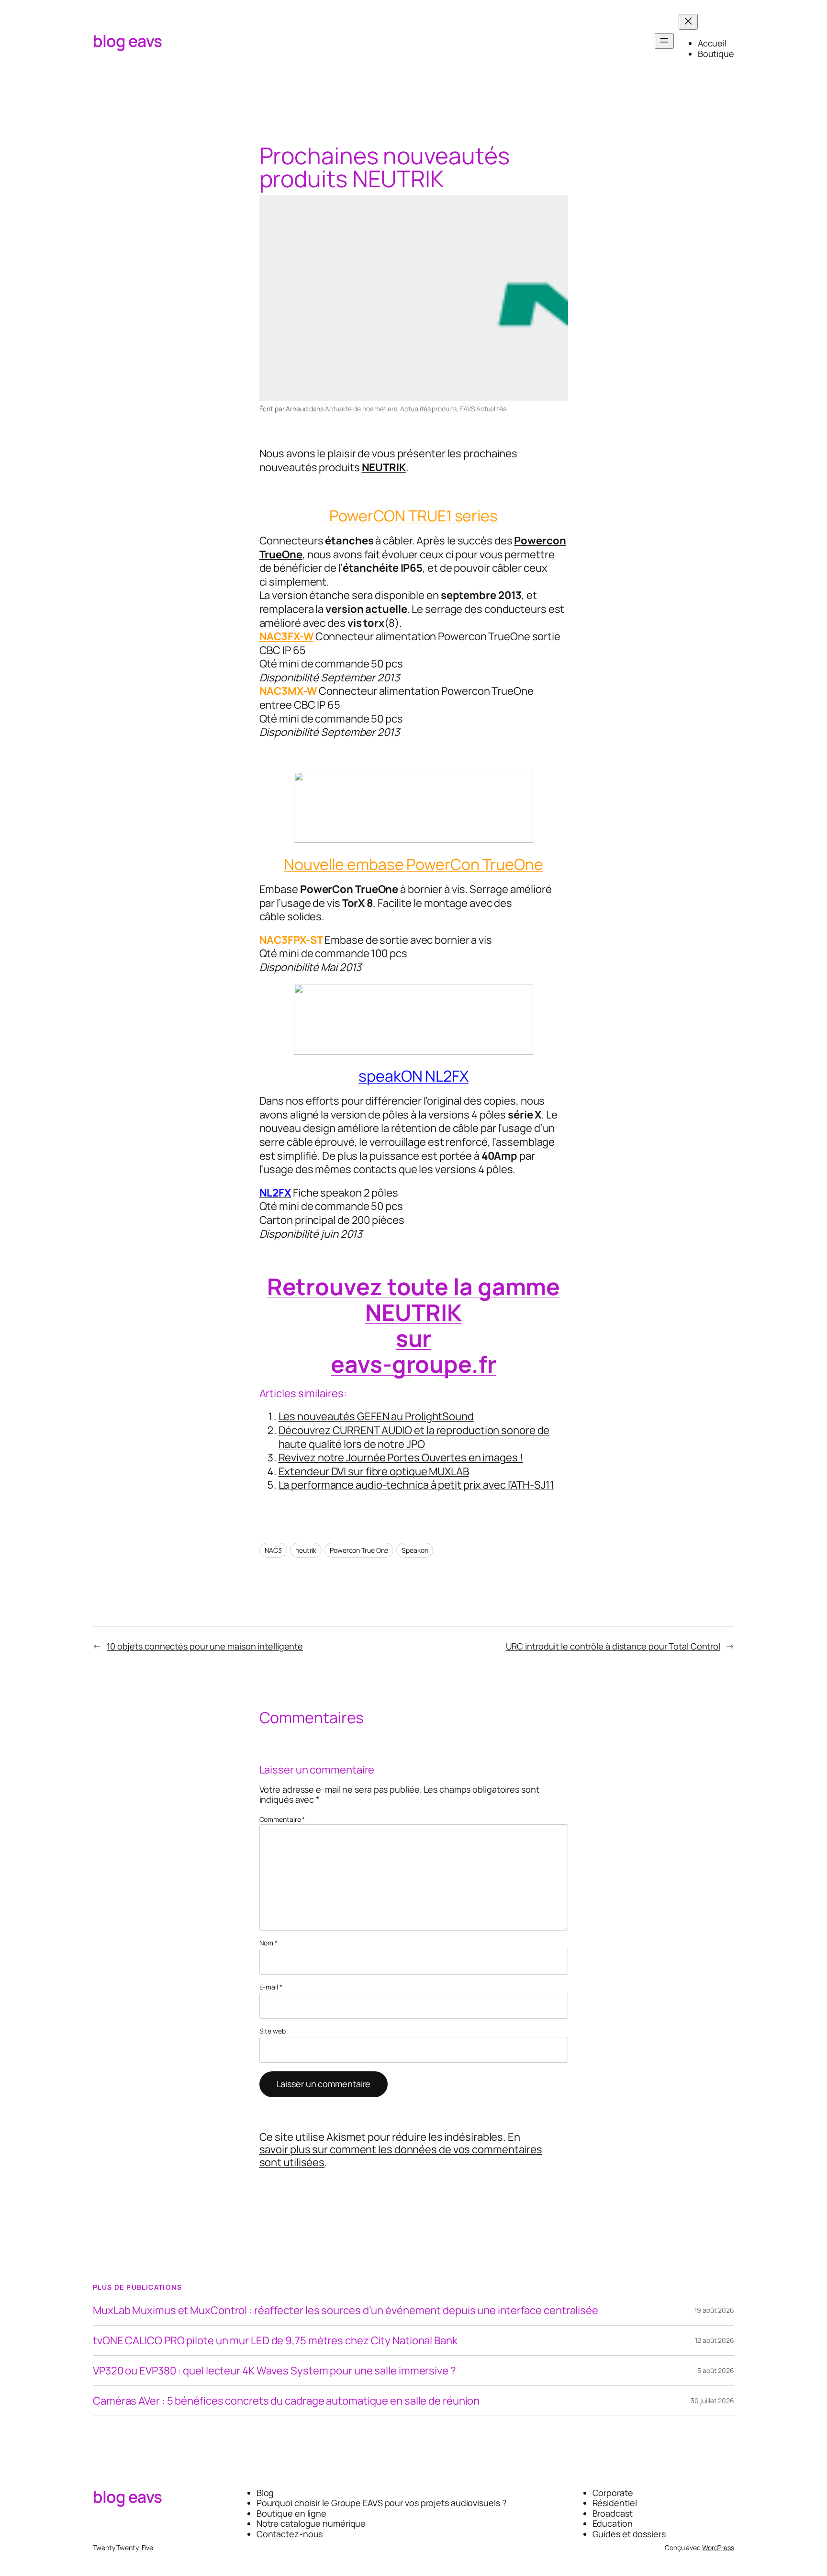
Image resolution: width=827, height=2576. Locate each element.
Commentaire (282, 1819)
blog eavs (128, 41)
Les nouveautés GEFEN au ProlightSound (376, 1416)
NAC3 (274, 1550)
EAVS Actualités (483, 409)
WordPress (718, 2548)
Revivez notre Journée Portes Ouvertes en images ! (401, 1457)
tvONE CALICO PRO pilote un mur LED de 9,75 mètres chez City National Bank (275, 2340)
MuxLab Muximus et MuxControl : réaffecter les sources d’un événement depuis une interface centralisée (346, 2310)
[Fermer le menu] (688, 22)
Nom (269, 1943)
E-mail (271, 1987)
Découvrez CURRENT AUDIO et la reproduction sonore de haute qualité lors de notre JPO (414, 1437)
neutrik (306, 1550)
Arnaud (296, 409)
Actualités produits (428, 409)
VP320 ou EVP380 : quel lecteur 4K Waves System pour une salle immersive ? (274, 2371)
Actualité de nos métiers (361, 409)
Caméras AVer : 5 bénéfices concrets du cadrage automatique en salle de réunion (286, 2401)
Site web (273, 2031)
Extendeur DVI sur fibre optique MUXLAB (374, 1471)
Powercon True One (359, 1550)
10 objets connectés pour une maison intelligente (205, 1646)
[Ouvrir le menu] (664, 41)
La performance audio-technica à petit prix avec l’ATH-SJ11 (416, 1485)
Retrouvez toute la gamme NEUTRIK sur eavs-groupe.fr (414, 1325)
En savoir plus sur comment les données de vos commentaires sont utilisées (401, 2150)
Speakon (415, 1550)
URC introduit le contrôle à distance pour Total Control (613, 1646)
